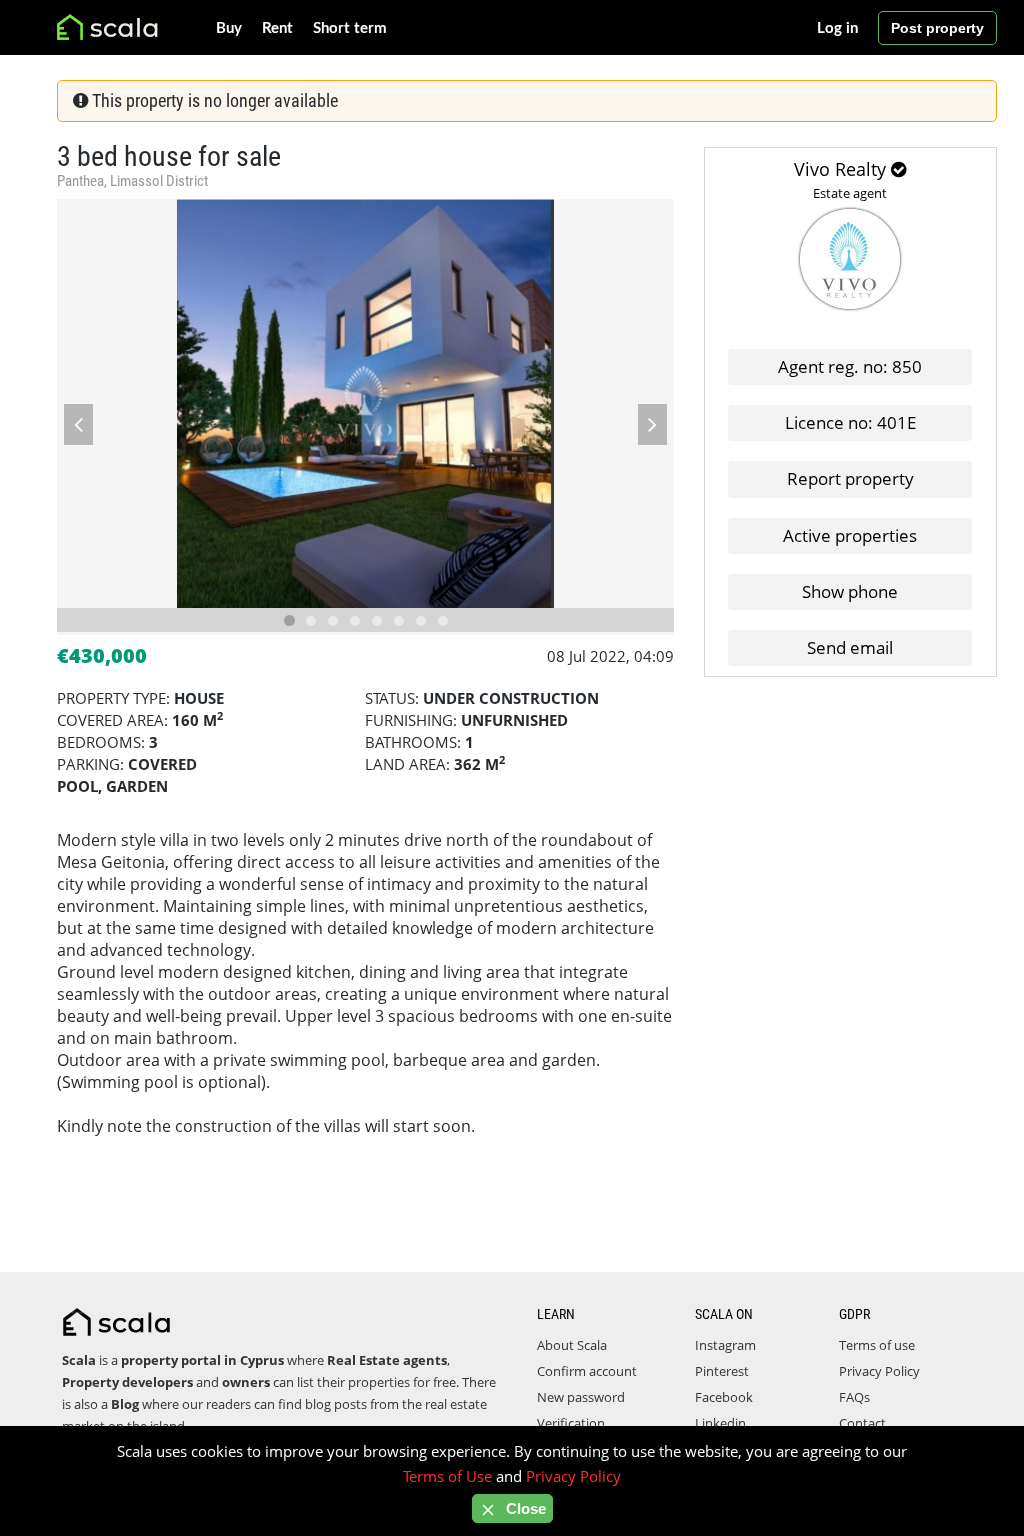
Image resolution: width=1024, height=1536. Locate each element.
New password (581, 1397)
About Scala (572, 1345)
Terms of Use (447, 1476)
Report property (850, 478)
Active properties (850, 535)
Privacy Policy (879, 1371)
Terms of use (877, 1345)
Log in (837, 28)
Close (524, 1508)
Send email (850, 647)
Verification (571, 1423)
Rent (277, 28)
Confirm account (587, 1371)
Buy (229, 28)
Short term (350, 28)
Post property (937, 28)
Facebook (724, 1397)
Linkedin (720, 1423)
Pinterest (722, 1371)
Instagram (725, 1345)
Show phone (850, 591)
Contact (862, 1423)
